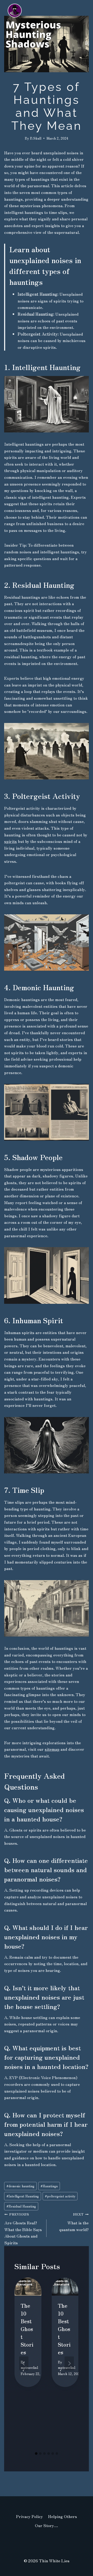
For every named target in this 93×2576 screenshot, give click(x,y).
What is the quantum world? (74, 2222)
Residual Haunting (21, 2206)
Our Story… (47, 2525)
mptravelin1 (30, 2367)
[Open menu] (87, 43)
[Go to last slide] (24, 2363)
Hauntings (49, 2186)
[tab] (36, 2454)
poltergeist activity (60, 2196)
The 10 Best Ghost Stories (27, 2329)
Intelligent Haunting (23, 2196)
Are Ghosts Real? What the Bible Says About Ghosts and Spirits (23, 2228)
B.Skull (36, 138)
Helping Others (63, 2516)
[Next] (69, 2363)
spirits (10, 841)
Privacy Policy (29, 2516)
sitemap (52, 1749)
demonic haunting (20, 2186)
